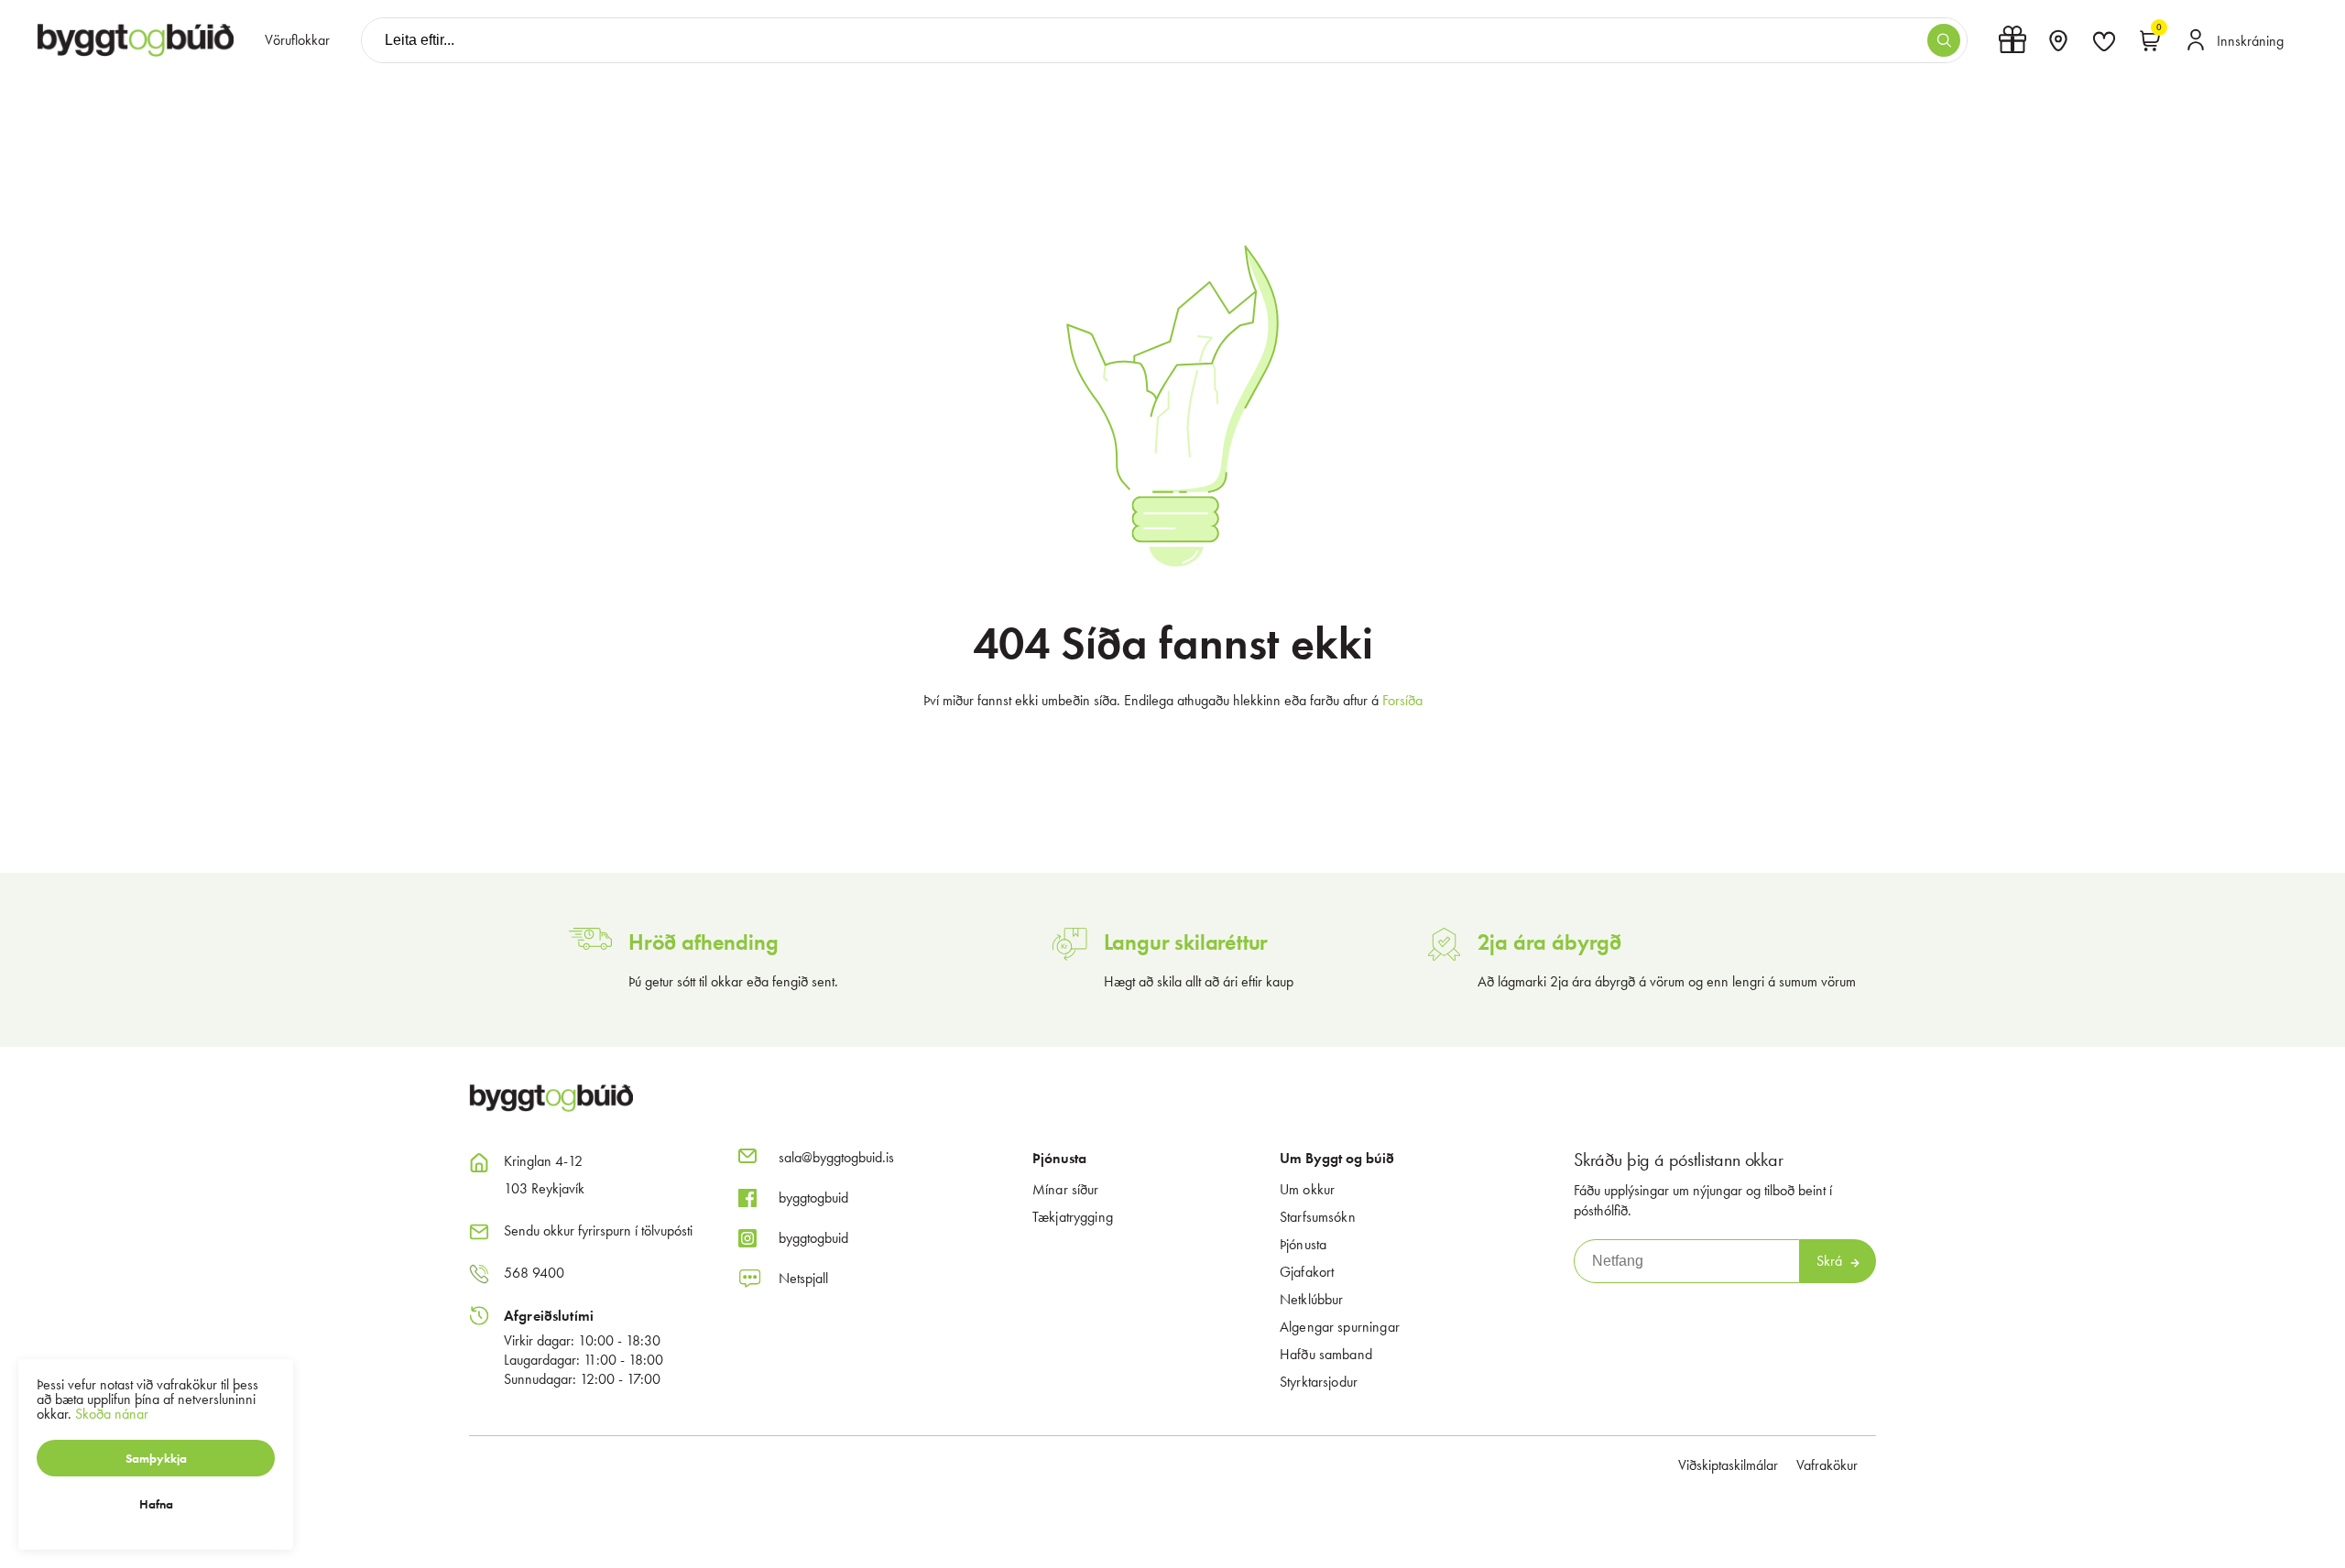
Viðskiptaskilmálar (1728, 1465)
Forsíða (1402, 700)
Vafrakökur (1827, 1465)
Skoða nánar (112, 1414)
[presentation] (297, 40)
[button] (1944, 40)
